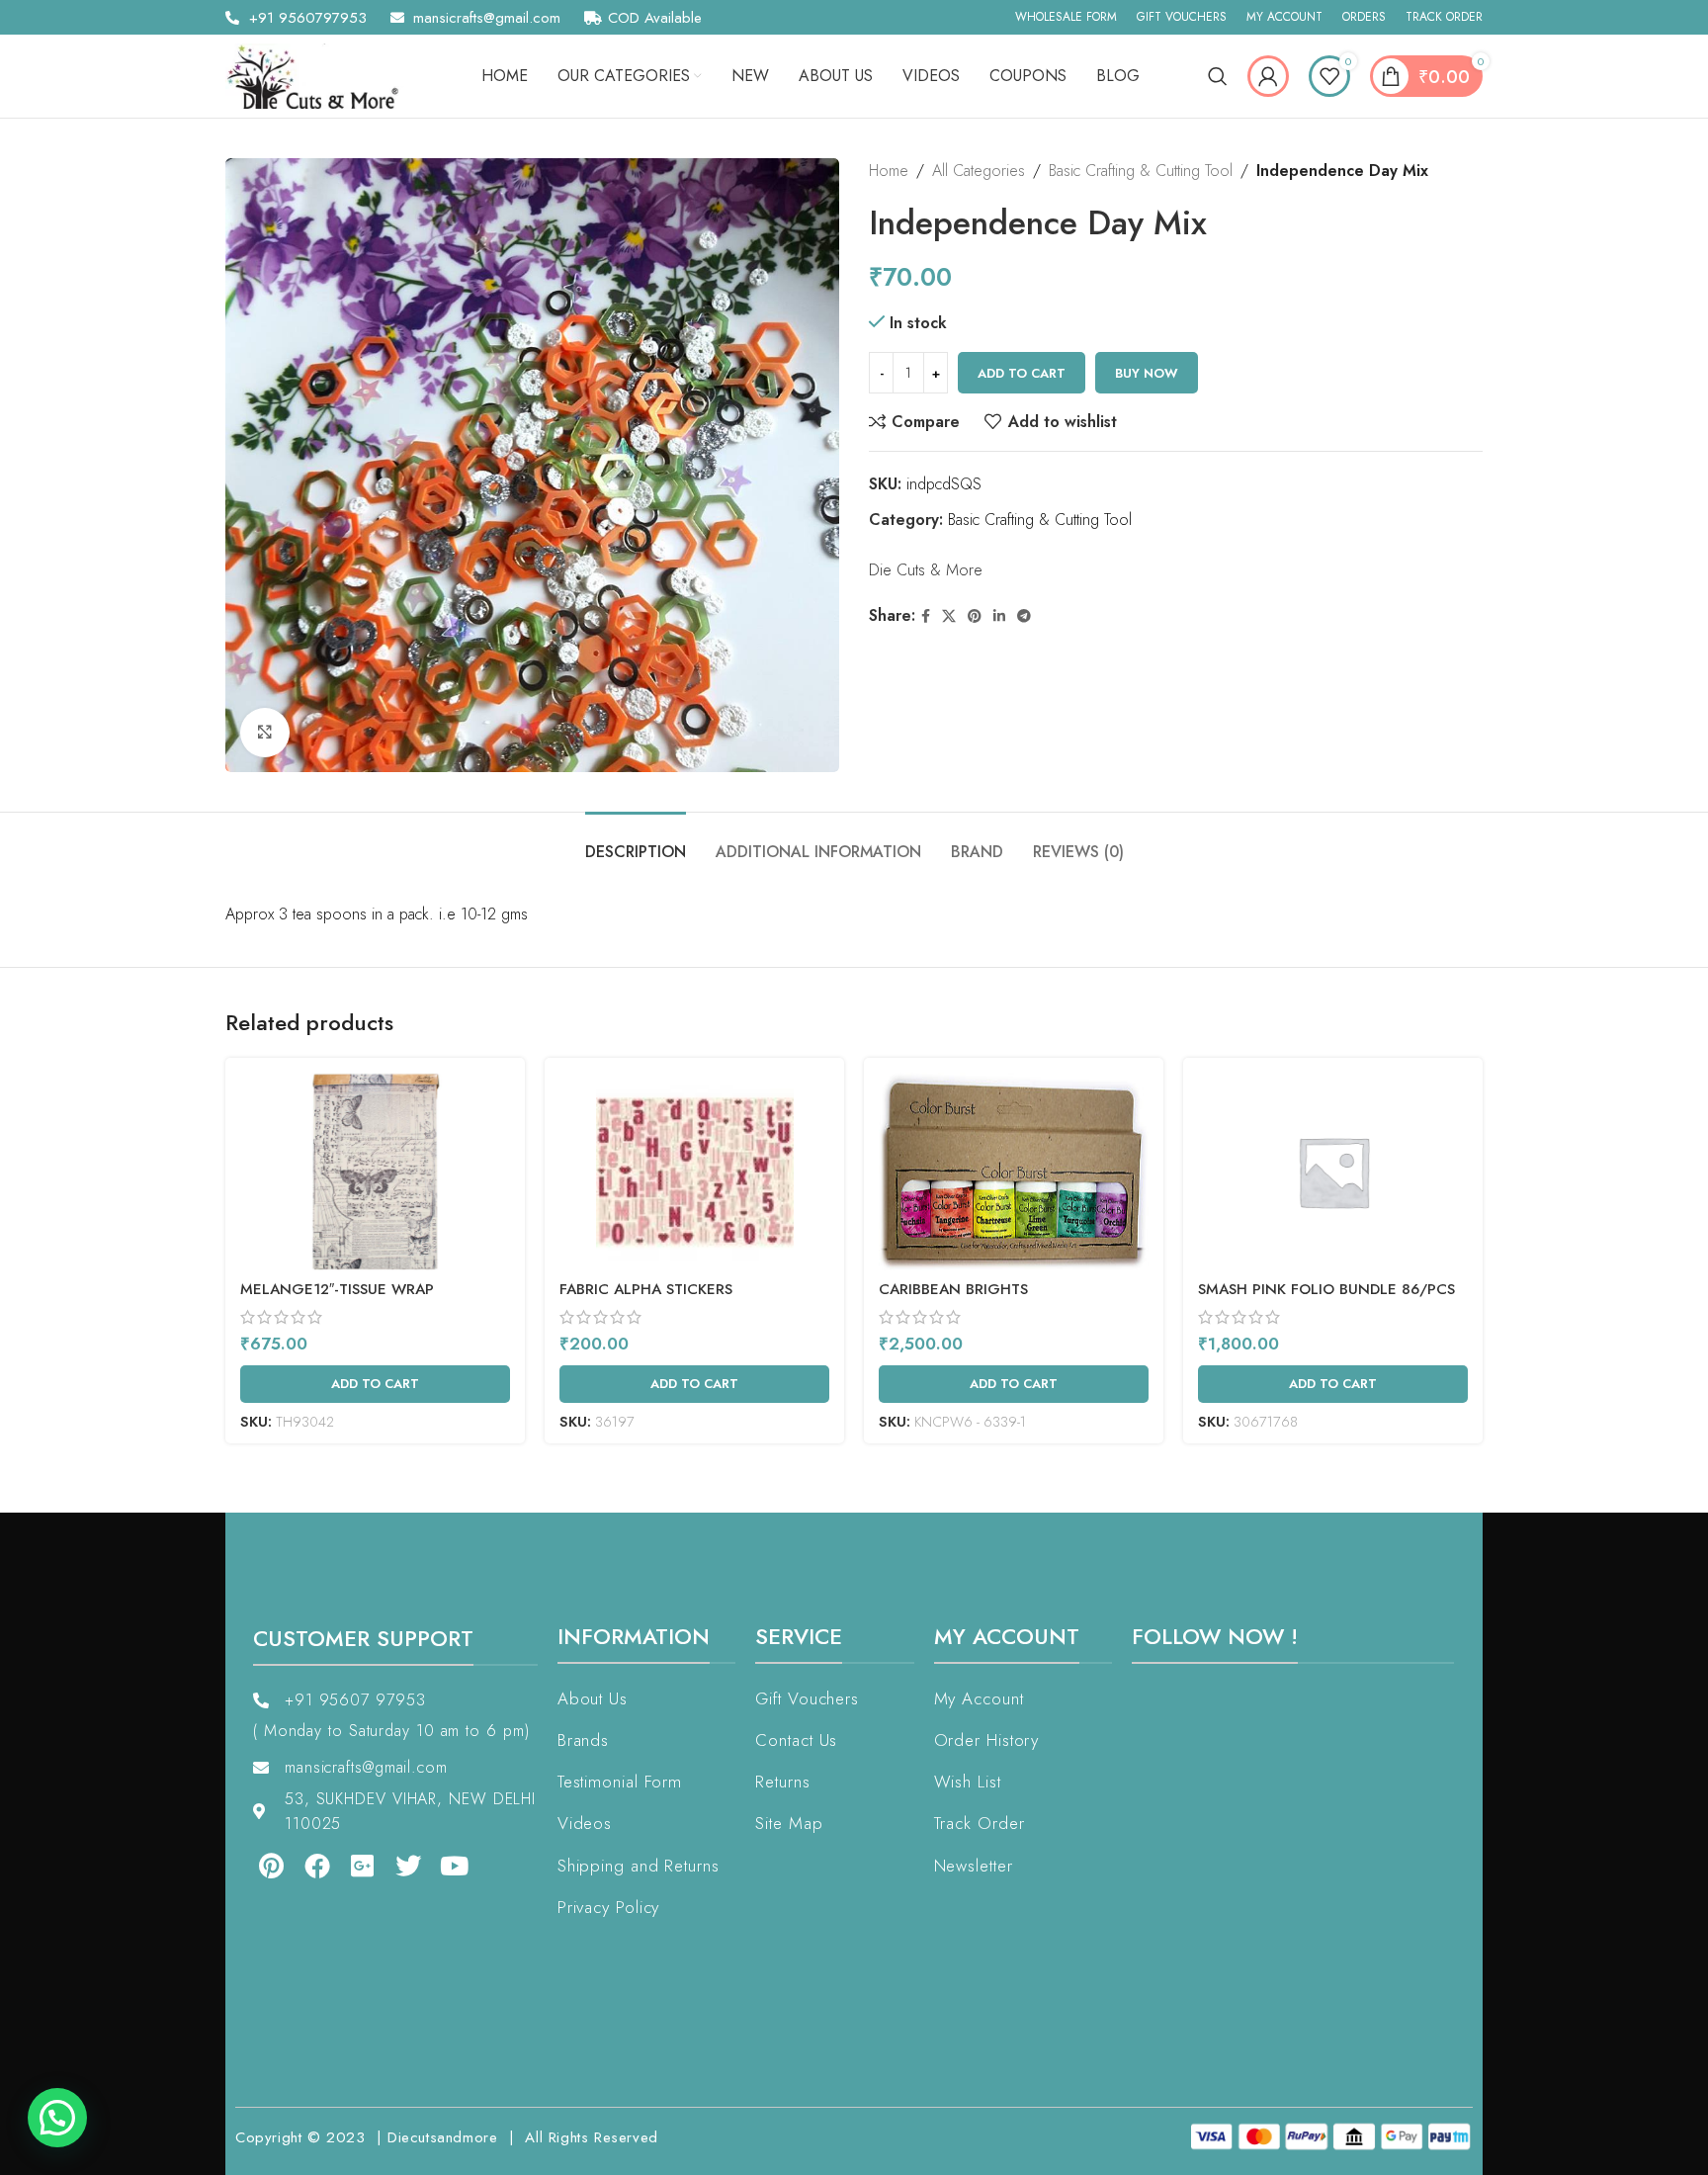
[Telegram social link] (1024, 616)
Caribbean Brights (953, 1289)
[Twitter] (394, 1866)
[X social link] (949, 616)
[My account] (1268, 76)
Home (889, 171)
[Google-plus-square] (349, 1866)
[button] (57, 2118)
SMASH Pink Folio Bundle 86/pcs (1326, 1289)
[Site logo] (319, 75)
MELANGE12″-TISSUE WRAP (337, 1289)
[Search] (1218, 76)
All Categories (979, 171)
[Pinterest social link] (975, 616)
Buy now (1147, 373)
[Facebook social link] (926, 616)
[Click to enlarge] (265, 733)
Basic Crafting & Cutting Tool (1141, 171)
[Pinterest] (257, 1866)
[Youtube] (441, 1866)
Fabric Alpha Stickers (646, 1289)
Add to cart (1022, 373)
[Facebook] (302, 1866)
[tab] (636, 842)
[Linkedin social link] (999, 616)
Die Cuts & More (926, 570)
